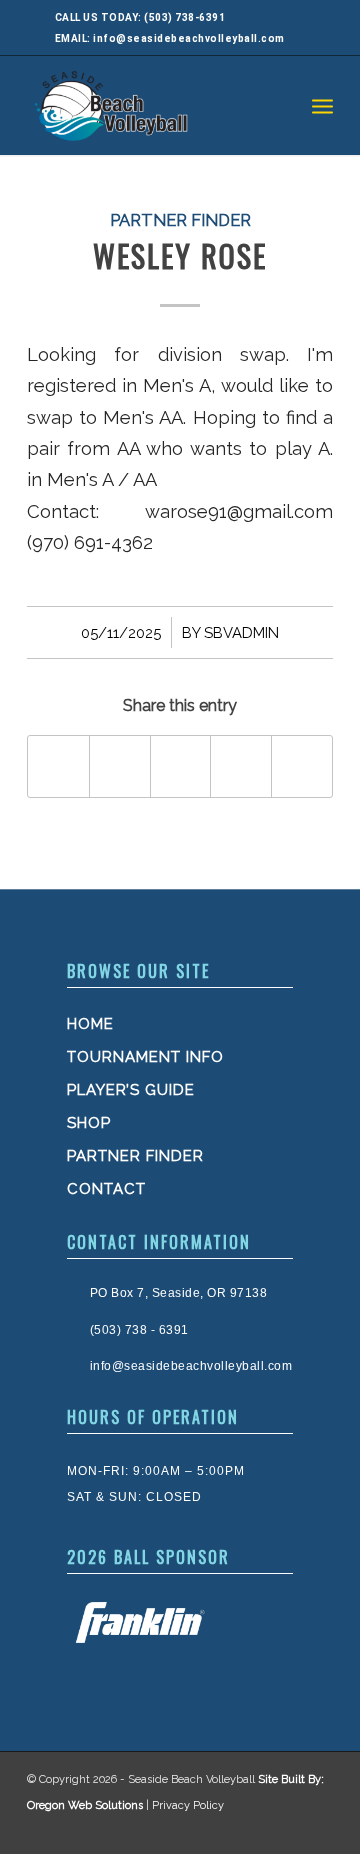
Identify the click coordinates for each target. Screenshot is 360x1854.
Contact (106, 1189)
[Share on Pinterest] (241, 766)
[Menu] (322, 105)
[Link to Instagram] (273, 1829)
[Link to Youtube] (313, 1829)
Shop (89, 1123)
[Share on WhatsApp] (181, 766)
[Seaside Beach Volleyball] (149, 105)
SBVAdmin (241, 632)
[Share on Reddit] (302, 766)
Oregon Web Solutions (85, 1805)
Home (90, 1024)
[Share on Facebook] (58, 766)
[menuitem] (322, 105)
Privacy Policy (188, 1805)
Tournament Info (145, 1057)
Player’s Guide (131, 1090)
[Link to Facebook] (233, 1829)
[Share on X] (120, 766)
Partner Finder (180, 220)
